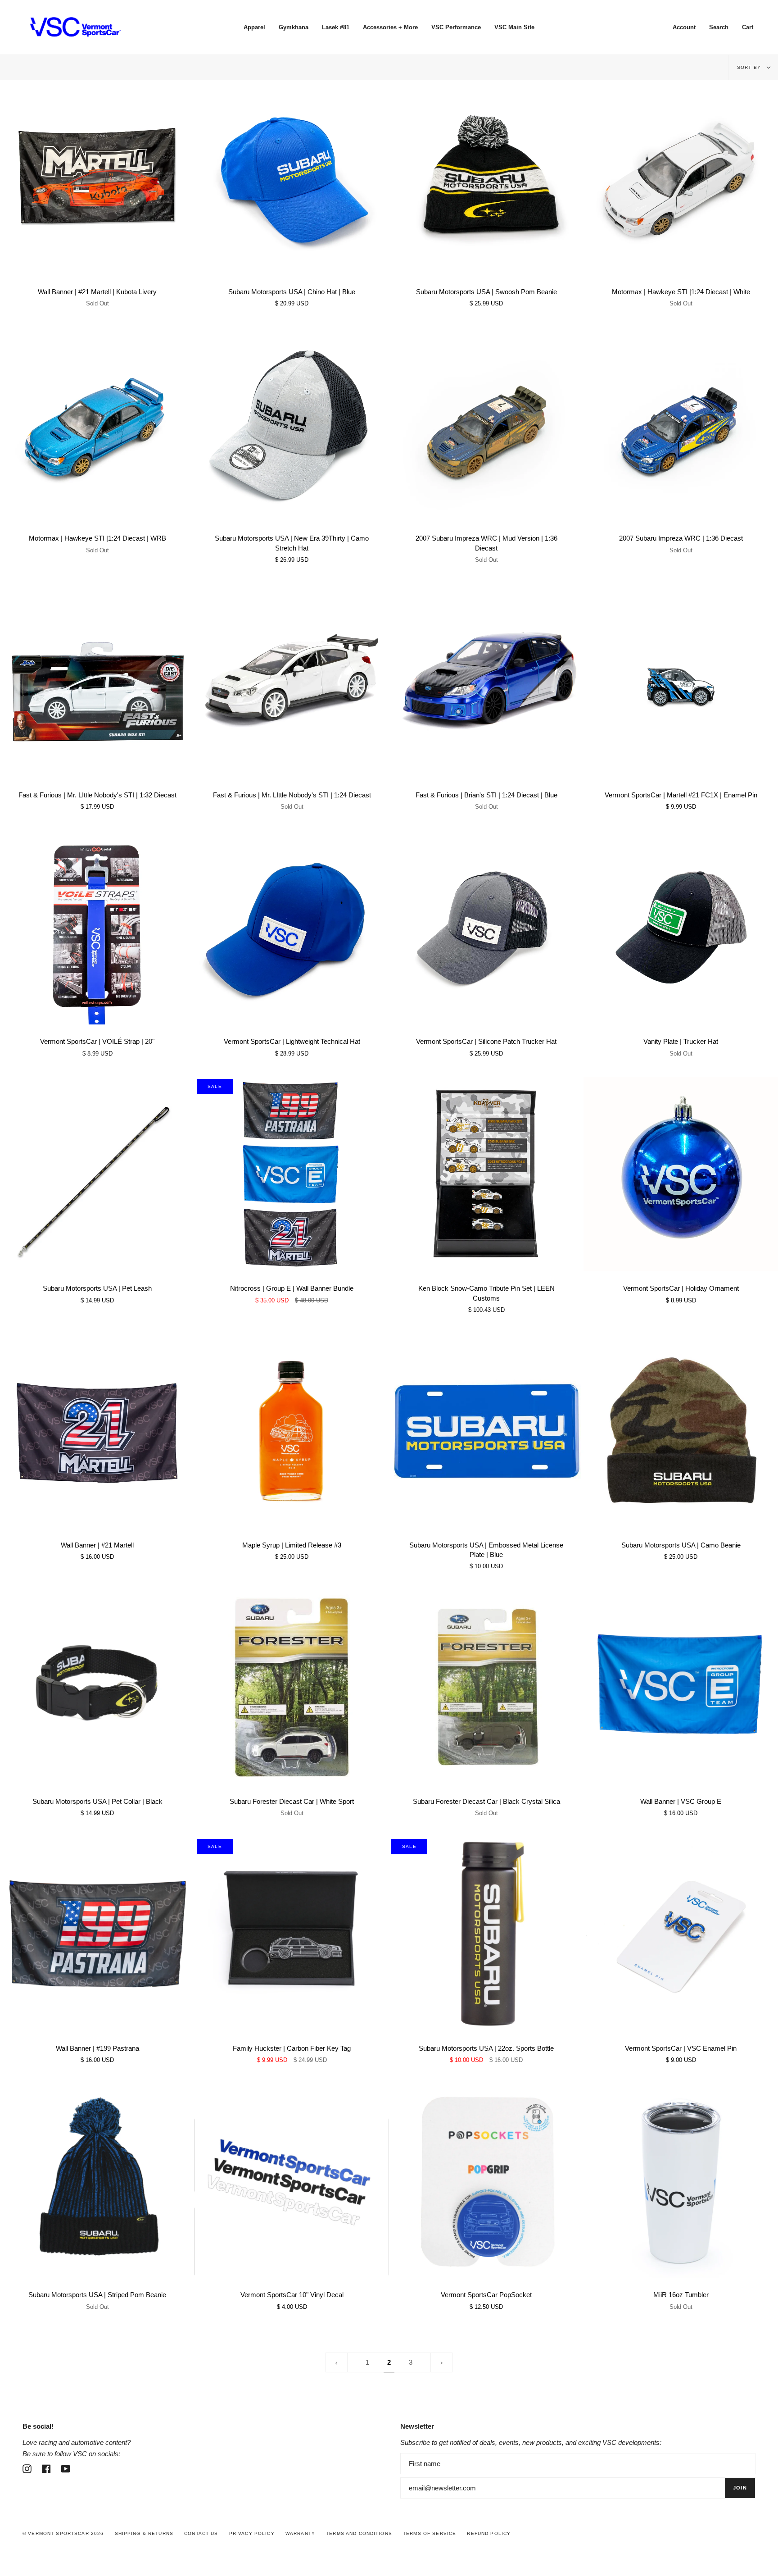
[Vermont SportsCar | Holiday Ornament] (681, 1174)
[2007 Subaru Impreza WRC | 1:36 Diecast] (681, 424)
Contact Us (201, 2533)
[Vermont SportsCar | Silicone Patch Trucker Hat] (486, 927)
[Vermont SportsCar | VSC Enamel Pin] (681, 1934)
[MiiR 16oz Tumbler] (681, 2180)
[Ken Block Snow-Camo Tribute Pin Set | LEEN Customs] (486, 1174)
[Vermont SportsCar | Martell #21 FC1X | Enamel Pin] (681, 681)
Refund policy (489, 2533)
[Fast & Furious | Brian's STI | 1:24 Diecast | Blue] (486, 681)
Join (740, 2488)
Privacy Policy (252, 2533)
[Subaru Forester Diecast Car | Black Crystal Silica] (486, 1687)
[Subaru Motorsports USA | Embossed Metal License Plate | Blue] (486, 1431)
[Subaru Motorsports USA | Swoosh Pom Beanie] (486, 177)
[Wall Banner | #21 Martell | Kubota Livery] (97, 177)
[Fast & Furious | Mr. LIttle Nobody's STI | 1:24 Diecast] (292, 681)
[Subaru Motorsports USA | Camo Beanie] (681, 1431)
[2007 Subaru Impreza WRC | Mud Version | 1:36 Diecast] (486, 424)
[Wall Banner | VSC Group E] (681, 1687)
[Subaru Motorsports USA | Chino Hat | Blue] (292, 177)
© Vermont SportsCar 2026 (63, 2533)
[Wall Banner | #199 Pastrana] (97, 1934)
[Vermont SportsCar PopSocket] (486, 2180)
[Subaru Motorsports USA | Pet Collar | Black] (97, 1687)
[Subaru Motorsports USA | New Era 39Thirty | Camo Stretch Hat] (292, 424)
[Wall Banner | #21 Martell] (97, 1431)
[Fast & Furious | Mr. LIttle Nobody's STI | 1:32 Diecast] (97, 681)
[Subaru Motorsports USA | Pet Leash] (97, 1174)
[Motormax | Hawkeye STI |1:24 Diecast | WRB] (97, 424)
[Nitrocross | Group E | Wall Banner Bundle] (292, 1174)
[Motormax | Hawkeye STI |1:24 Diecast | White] (681, 177)
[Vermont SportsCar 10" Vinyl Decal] (292, 2180)
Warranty (300, 2533)
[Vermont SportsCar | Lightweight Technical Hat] (292, 927)
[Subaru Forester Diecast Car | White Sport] (292, 1687)
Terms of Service (430, 2533)
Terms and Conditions (359, 2533)
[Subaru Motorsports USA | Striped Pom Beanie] (97, 2180)
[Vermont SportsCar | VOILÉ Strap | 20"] (97, 927)
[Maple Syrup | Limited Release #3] (292, 1431)
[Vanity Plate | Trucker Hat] (681, 927)
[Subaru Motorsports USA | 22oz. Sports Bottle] (486, 1934)
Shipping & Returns (144, 2533)
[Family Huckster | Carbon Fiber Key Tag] (292, 1934)
